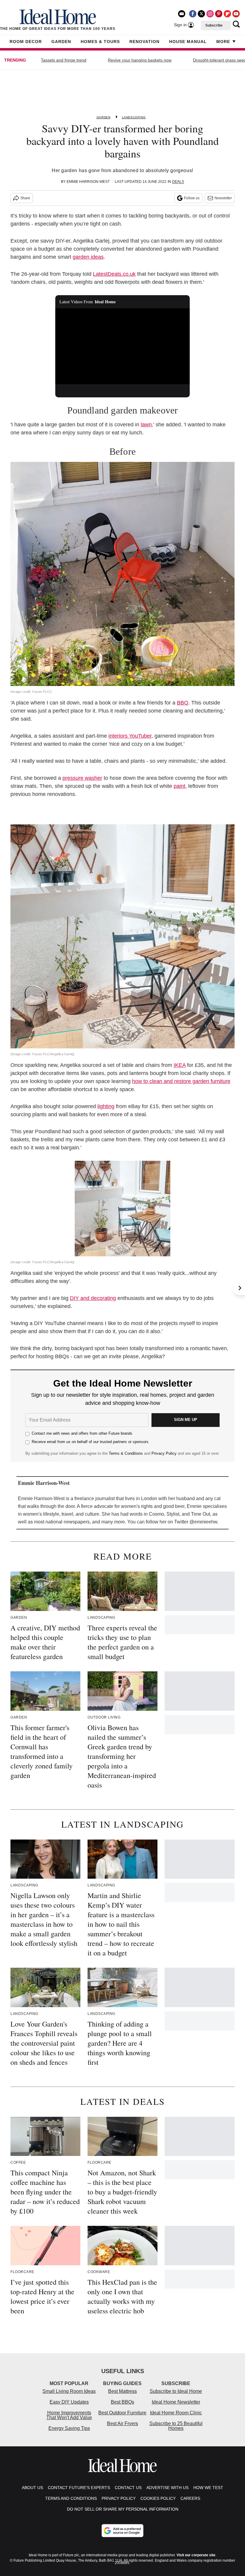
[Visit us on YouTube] (236, 14)
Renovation (144, 42)
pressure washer (82, 778)
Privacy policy (119, 2498)
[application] (122, 346)
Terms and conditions (71, 2498)
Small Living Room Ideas (69, 2391)
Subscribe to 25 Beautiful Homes (176, 2426)
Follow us (192, 198)
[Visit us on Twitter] (201, 14)
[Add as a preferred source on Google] (122, 2531)
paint (179, 786)
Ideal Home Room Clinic (176, 2413)
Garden (61, 42)
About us (32, 2488)
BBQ (183, 703)
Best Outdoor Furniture (122, 2413)
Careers (190, 2498)
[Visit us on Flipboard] (227, 14)
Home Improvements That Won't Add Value (69, 2415)
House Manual (188, 42)
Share (25, 198)
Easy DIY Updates (69, 2402)
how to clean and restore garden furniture (181, 1081)
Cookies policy (158, 2498)
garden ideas (88, 257)
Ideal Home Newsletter (176, 2402)
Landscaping (134, 117)
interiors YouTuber (130, 736)
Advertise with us (167, 2488)
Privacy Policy (164, 1453)
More (223, 42)
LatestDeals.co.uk (114, 274)
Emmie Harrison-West (88, 182)
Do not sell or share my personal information (123, 2509)
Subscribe (214, 25)
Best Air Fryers (122, 2423)
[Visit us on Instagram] (210, 14)
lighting (106, 1106)
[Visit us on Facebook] (193, 14)
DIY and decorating (93, 1298)
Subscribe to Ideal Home (176, 2391)
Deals (178, 182)
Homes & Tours (100, 42)
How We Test (208, 2488)
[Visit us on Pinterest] (219, 14)
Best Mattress (122, 2391)
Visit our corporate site (196, 2555)
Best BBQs (122, 2402)
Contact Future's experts (79, 2488)
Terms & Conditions (126, 1453)
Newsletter (223, 198)
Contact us (128, 2488)
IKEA (180, 1065)
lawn (146, 425)
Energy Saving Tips (69, 2428)
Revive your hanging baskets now (140, 60)
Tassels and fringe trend (64, 60)
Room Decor (26, 42)
